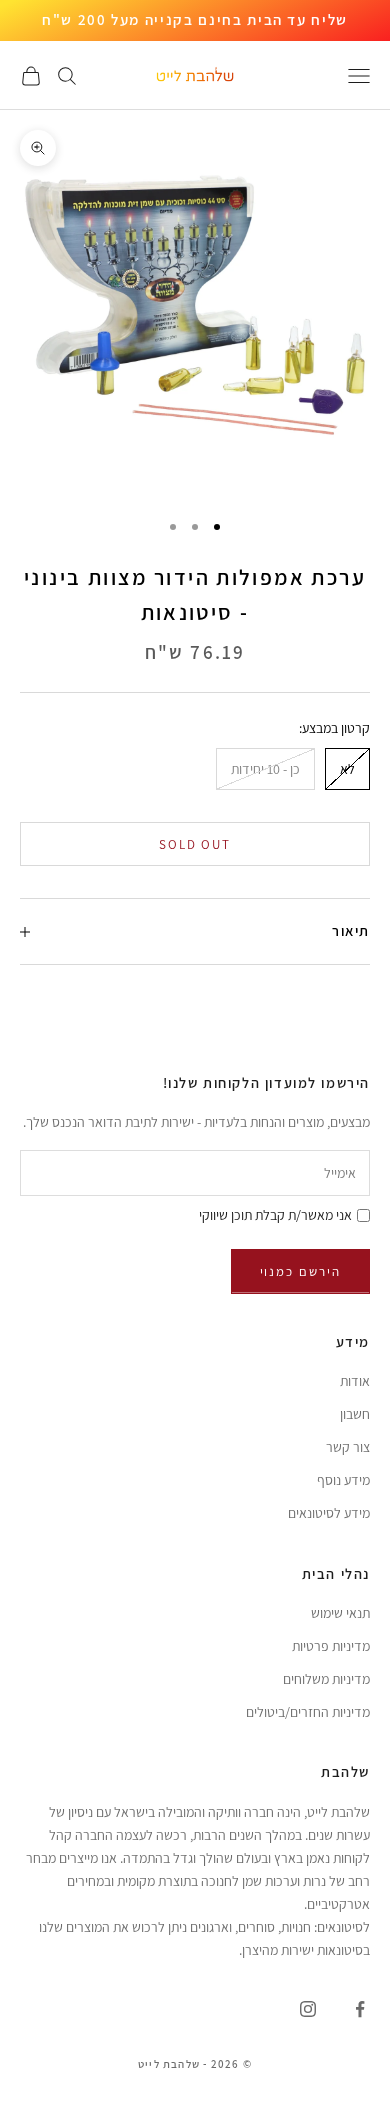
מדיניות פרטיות (331, 1646)
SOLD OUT (195, 844)
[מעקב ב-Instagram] (308, 2009)
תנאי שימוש (340, 1613)
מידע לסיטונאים (329, 1513)
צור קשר (348, 1447)
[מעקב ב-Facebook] (360, 2009)
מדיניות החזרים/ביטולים (308, 1712)
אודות (355, 1381)
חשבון (355, 1414)
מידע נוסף (343, 1480)
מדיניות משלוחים (326, 1679)
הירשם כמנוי (300, 1271)
